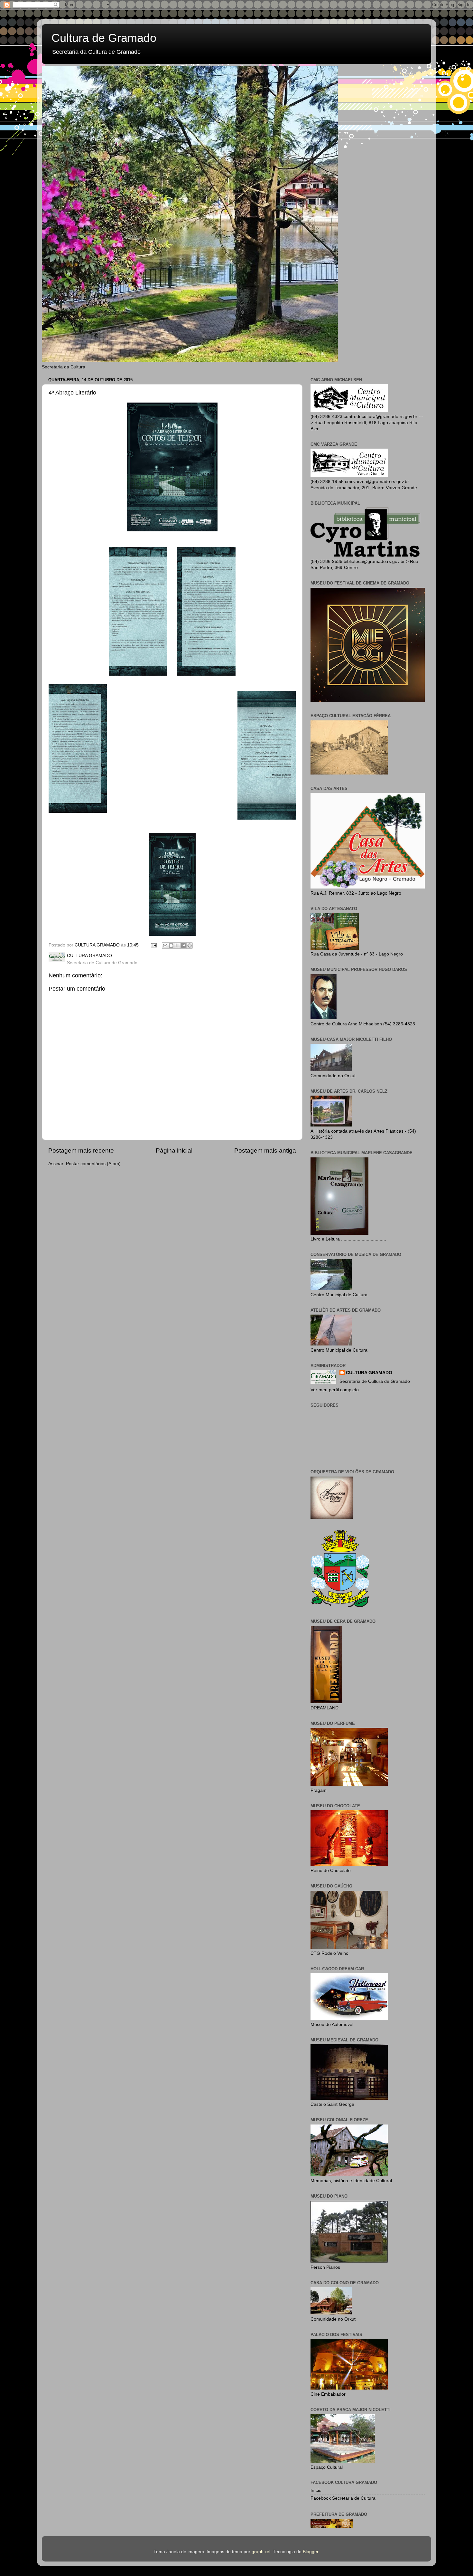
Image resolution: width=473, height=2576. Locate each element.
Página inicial (174, 1150)
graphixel (261, 2552)
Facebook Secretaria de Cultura (343, 2498)
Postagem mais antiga (265, 1150)
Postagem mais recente (81, 1150)
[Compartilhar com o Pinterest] (190, 946)
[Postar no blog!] (171, 946)
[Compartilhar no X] (177, 946)
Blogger (311, 2552)
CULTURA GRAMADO (369, 1373)
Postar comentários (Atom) (93, 1164)
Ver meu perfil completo (335, 1390)
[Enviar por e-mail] (165, 946)
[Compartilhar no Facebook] (183, 946)
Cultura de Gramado (104, 38)
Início (316, 2490)
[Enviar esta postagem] (153, 945)
